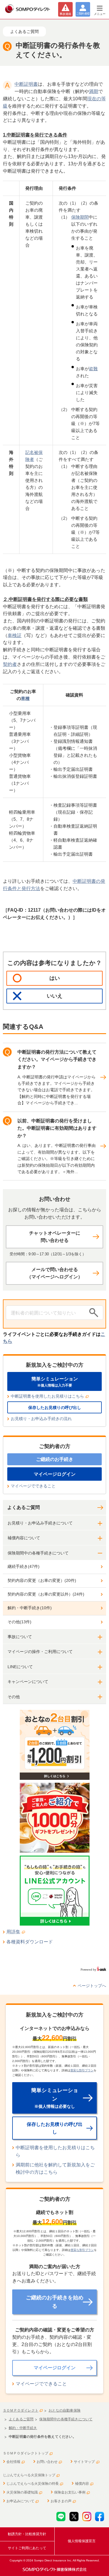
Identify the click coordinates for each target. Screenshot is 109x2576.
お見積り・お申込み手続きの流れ (41, 1419)
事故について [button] (20, 1637)
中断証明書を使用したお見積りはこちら (47, 1396)
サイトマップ (84, 2462)
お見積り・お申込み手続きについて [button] (40, 1523)
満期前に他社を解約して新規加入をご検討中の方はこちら (55, 2168)
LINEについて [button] (20, 1667)
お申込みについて (20, 2501)
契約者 (10, 664)
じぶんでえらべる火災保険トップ (29, 2475)
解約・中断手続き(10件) (30, 1608)
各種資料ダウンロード (30, 1942)
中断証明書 (26, 84)
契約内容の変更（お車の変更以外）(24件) (46, 1594)
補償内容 (82, 2484)
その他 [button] (14, 1697)
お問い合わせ (47, 2462)
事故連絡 (65, 14)
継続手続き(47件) (24, 1566)
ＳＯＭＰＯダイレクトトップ (26, 2453)
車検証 (15, 635)
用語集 (13, 1932)
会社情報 (13, 2462)
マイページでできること (33, 1486)
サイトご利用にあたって (27, 2548)
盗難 (93, 369)
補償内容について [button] (24, 1538)
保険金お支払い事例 (70, 2492)
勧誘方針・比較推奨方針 (27, 2534)
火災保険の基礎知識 (22, 2492)
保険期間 (80, 217)
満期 (94, 91)
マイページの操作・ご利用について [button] (40, 1652)
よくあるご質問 (24, 1507)
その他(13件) (19, 1622)
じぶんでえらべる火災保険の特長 (33, 2484)
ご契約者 (83, 14)
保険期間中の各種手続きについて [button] (38, 1553)
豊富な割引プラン (82, 2070)
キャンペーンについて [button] (28, 1682)
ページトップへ (92, 1986)
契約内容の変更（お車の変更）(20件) (42, 1580)
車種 (25, 698)
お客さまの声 (61, 2501)
